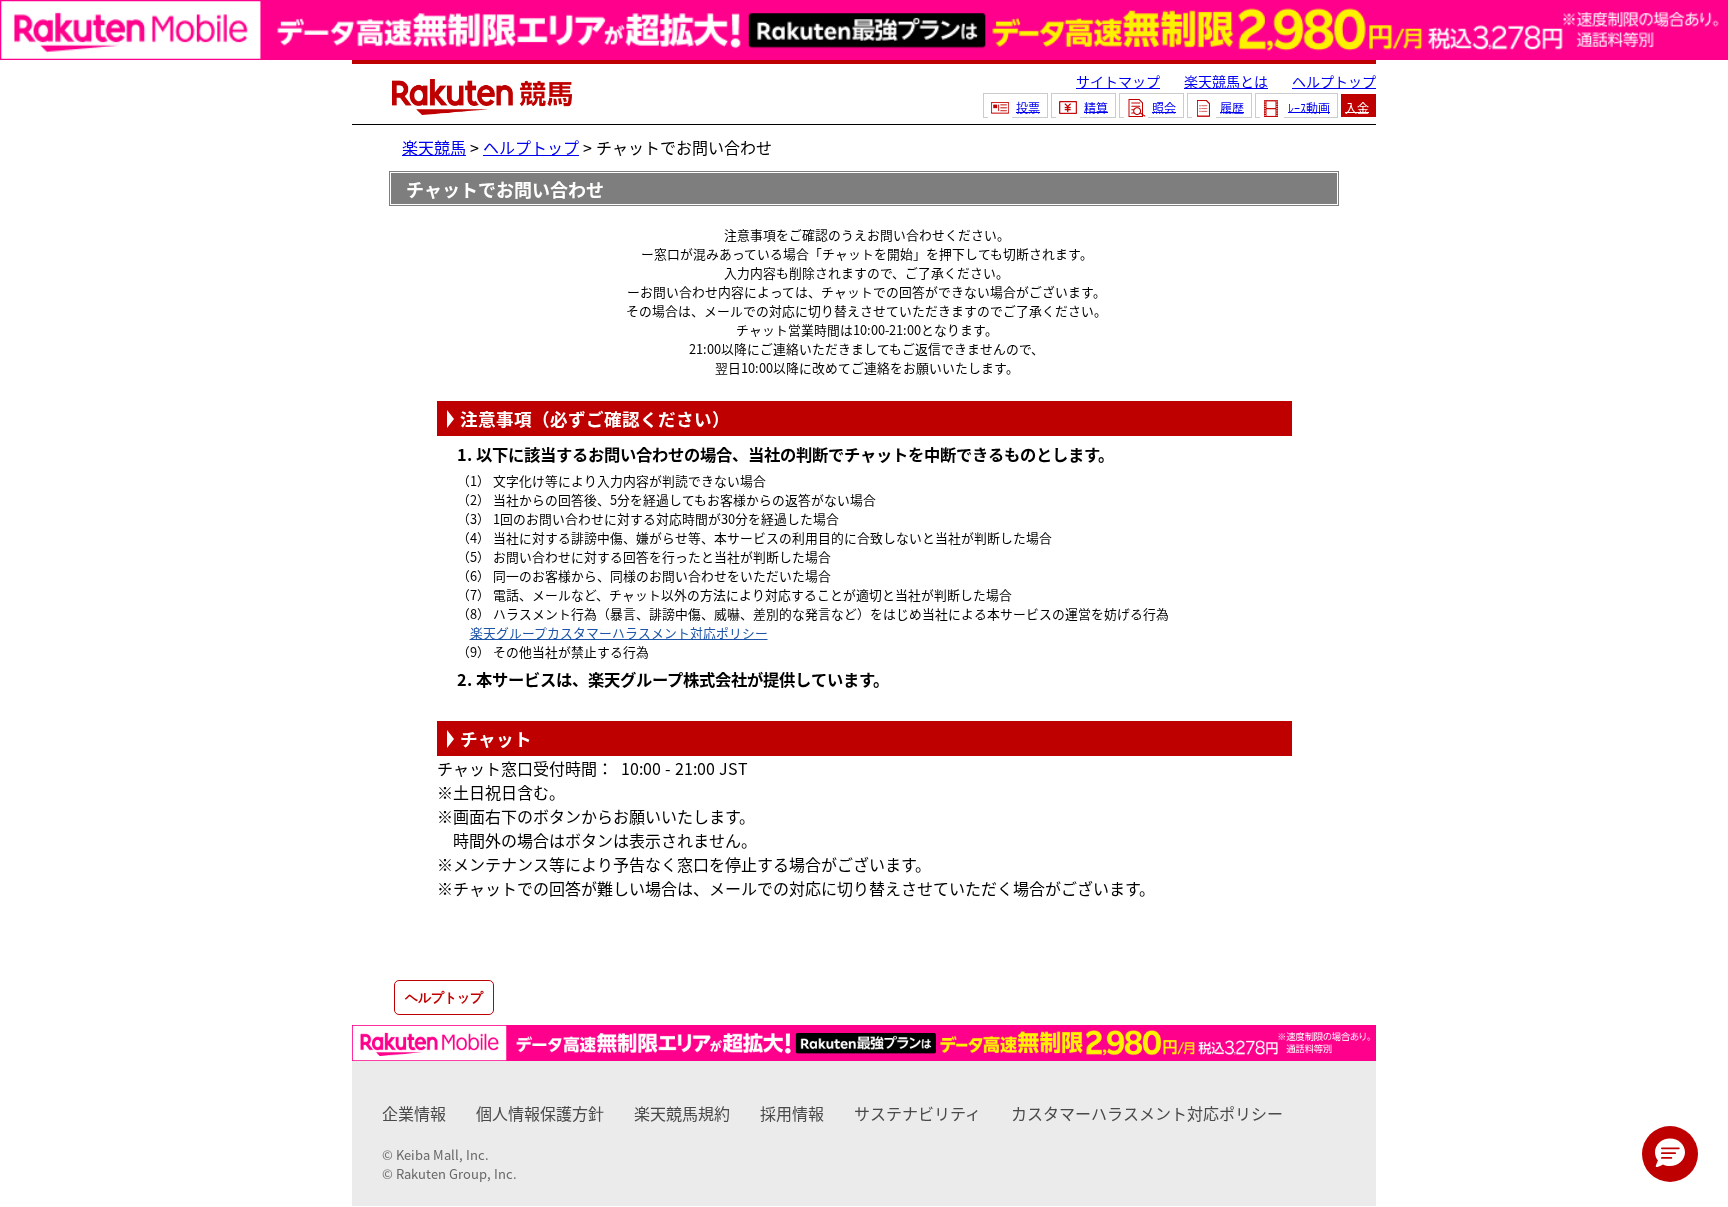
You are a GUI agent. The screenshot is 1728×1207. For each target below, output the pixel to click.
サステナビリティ (917, 1113)
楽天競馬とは (1226, 81)
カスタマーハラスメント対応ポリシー (1147, 1113)
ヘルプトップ (1334, 81)
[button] (1670, 1154)
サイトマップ (1118, 81)
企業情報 (414, 1113)
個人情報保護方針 (540, 1113)
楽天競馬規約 (682, 1113)
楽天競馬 (434, 147)
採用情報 (792, 1113)
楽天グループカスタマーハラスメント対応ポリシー (619, 632)
